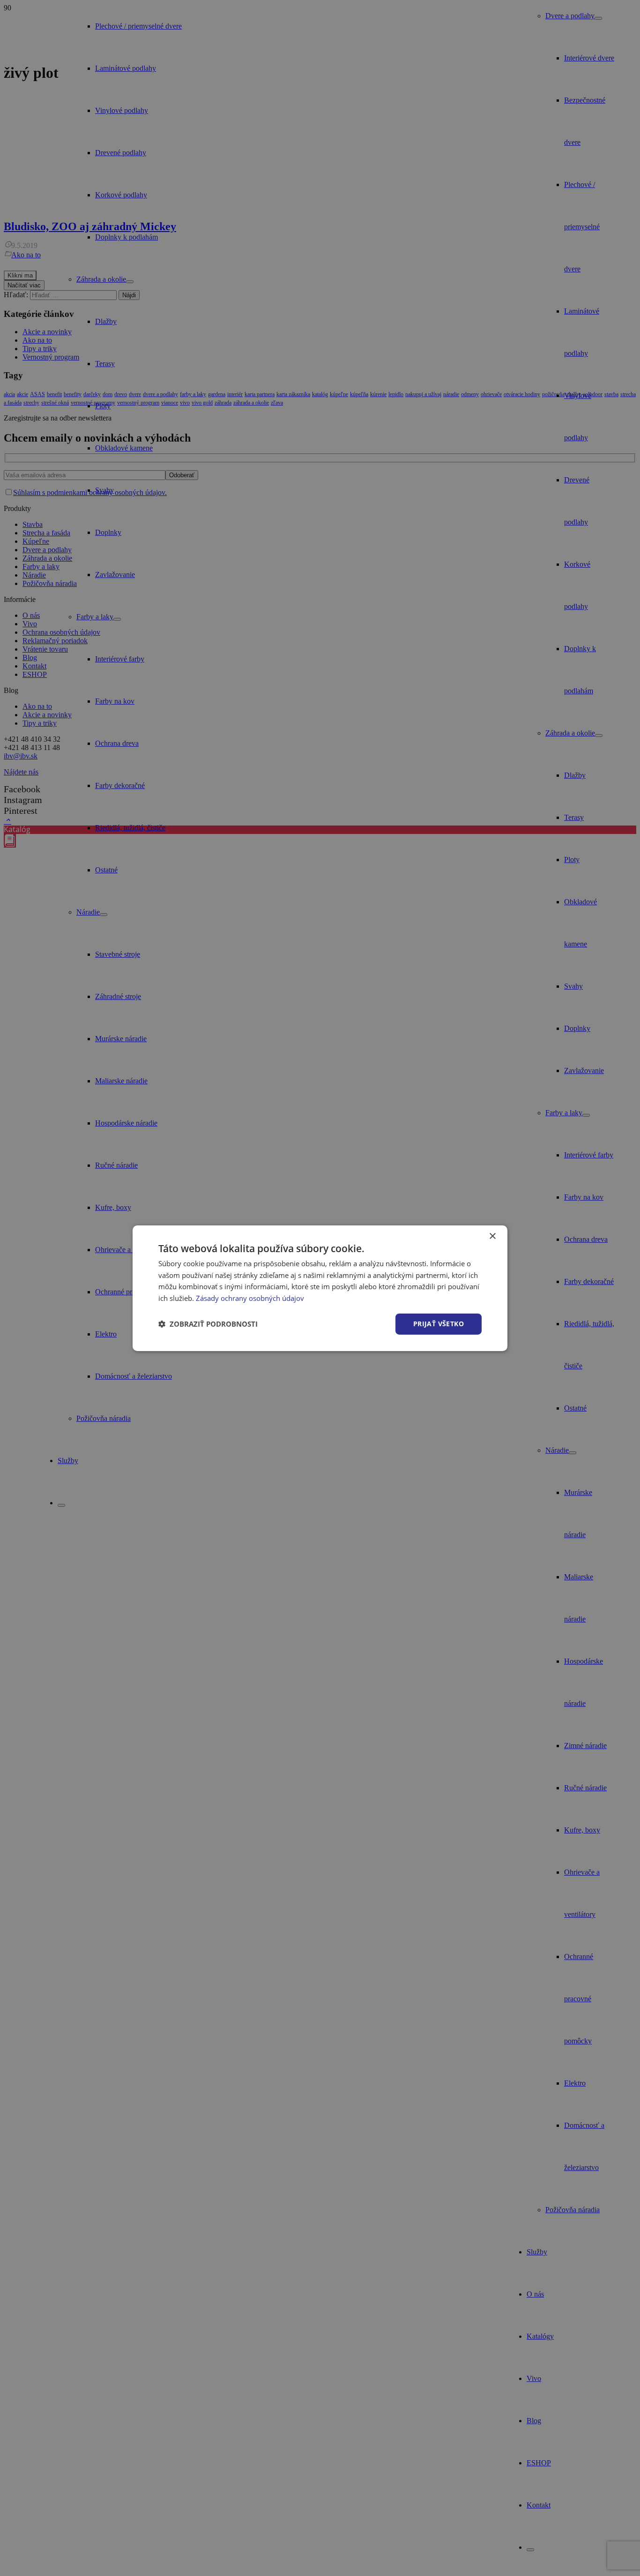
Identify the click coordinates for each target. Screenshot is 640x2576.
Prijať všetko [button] (439, 1324)
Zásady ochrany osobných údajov (250, 1298)
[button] (208, 1324)
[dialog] (320, 1288)
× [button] (492, 1236)
